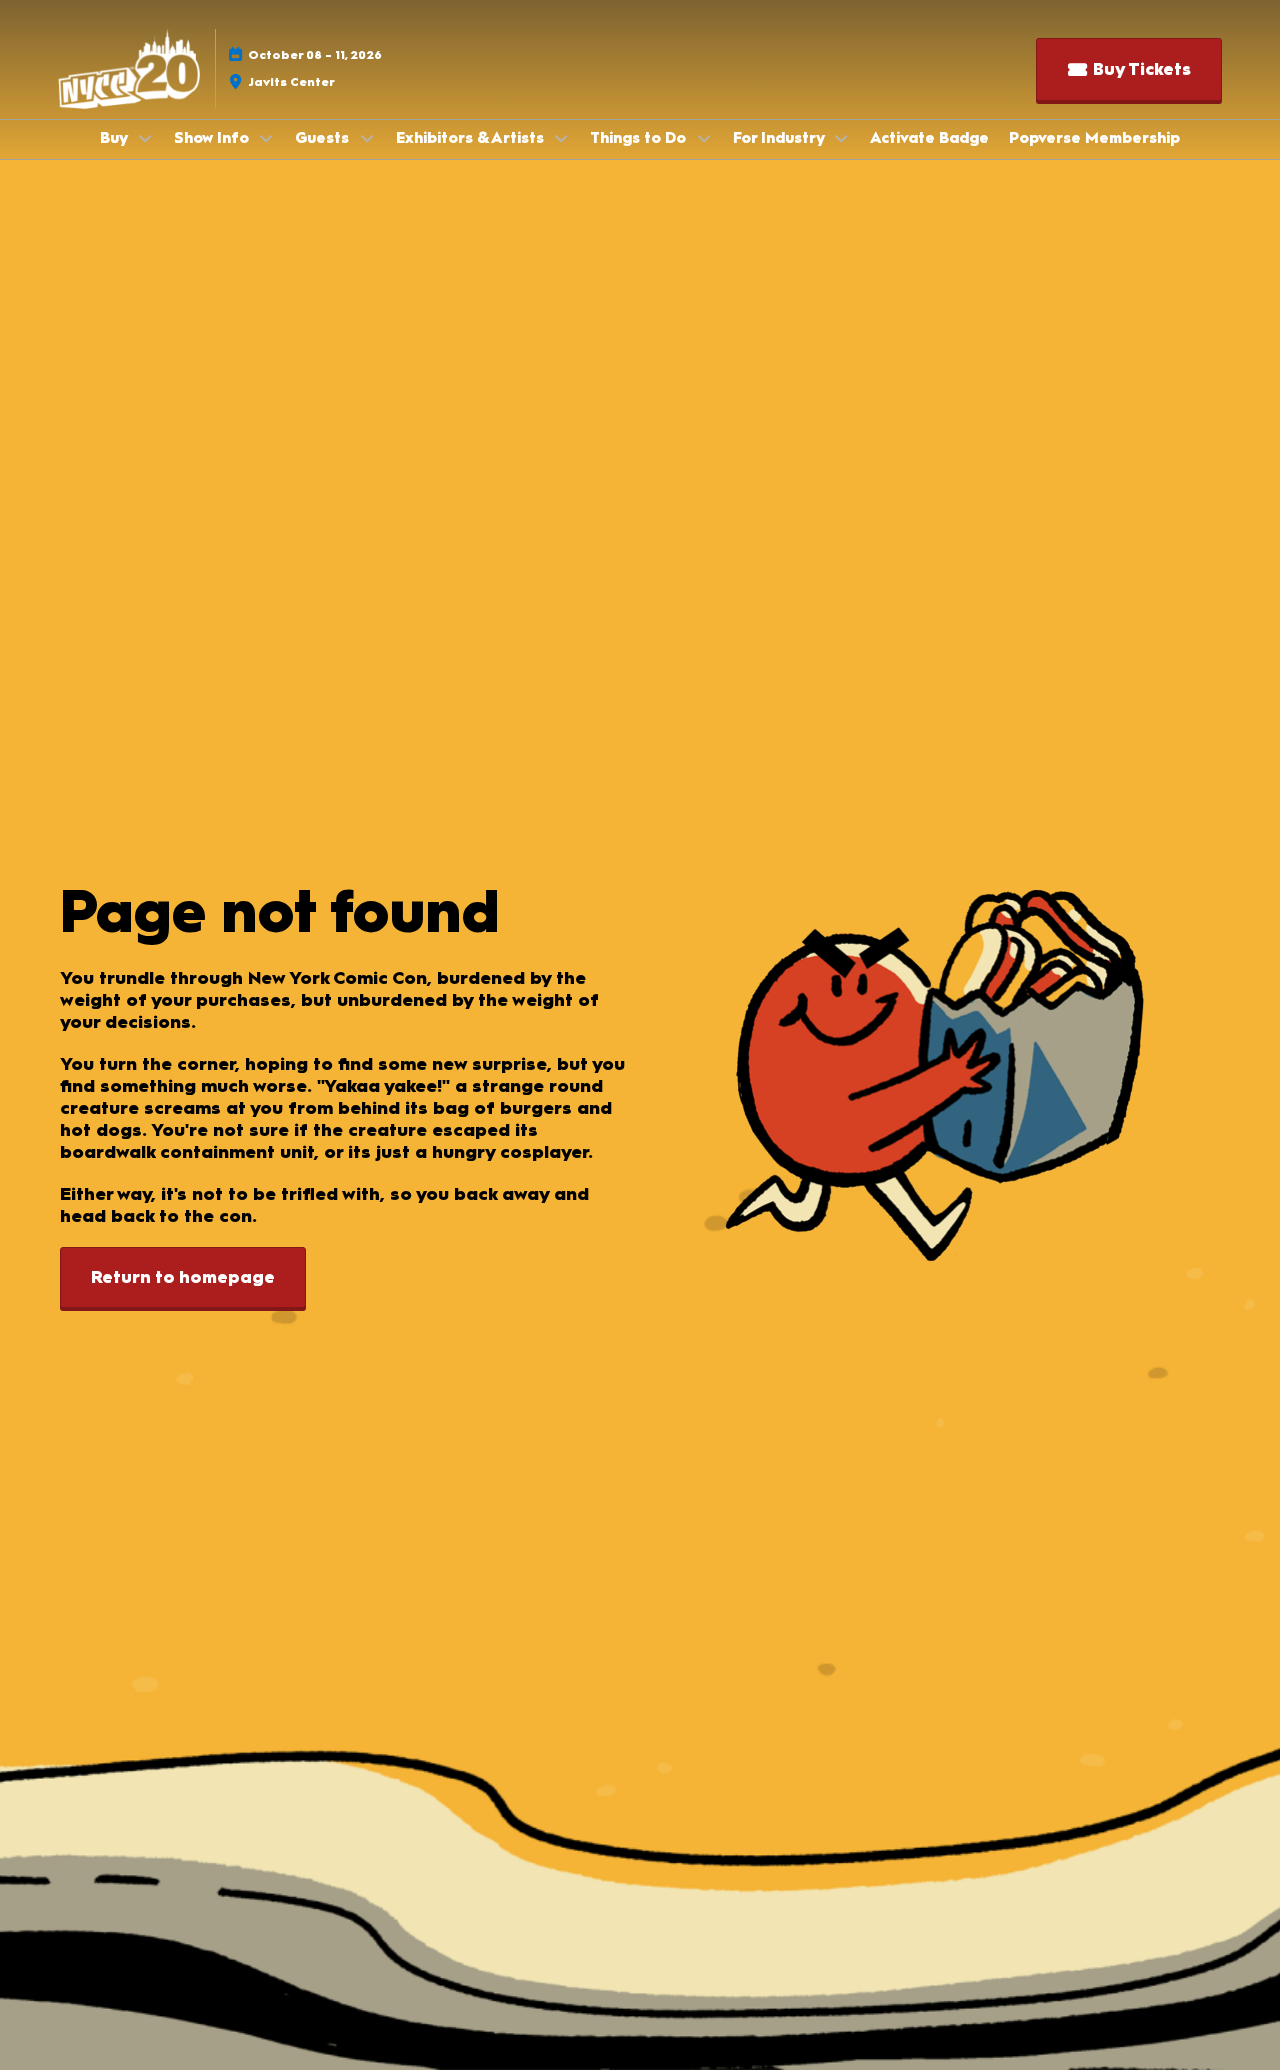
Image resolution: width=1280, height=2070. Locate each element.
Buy (115, 138)
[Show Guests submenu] (367, 138)
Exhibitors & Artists (472, 138)
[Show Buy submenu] (145, 138)
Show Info (213, 138)
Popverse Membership (1094, 138)
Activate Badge (929, 138)
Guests (324, 138)
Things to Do (640, 138)
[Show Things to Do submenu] (704, 138)
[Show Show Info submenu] (267, 138)
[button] (1129, 69)
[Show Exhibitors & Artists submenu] (562, 138)
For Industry (780, 138)
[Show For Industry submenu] (842, 138)
